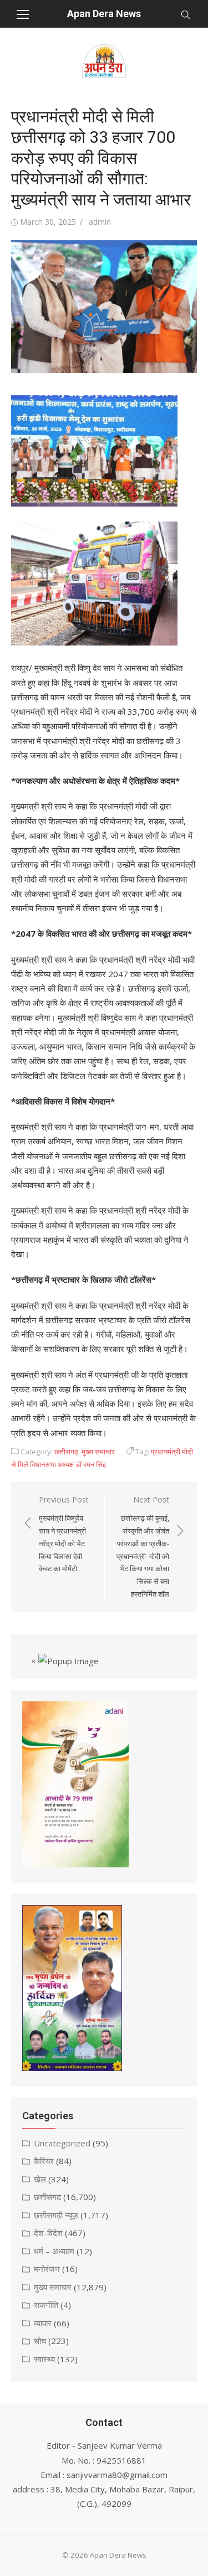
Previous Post (64, 1534)
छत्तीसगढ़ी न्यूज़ (56, 2215)
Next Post (143, 1547)
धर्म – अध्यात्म (54, 2251)
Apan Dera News (104, 14)
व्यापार (43, 2323)
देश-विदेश (48, 2233)
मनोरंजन (47, 2269)
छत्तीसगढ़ (66, 1452)
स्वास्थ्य (44, 2359)
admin (100, 222)
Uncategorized (62, 2143)
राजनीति (46, 2305)
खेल (40, 2179)
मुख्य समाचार (98, 1452)
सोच (40, 2341)
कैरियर (44, 2161)
